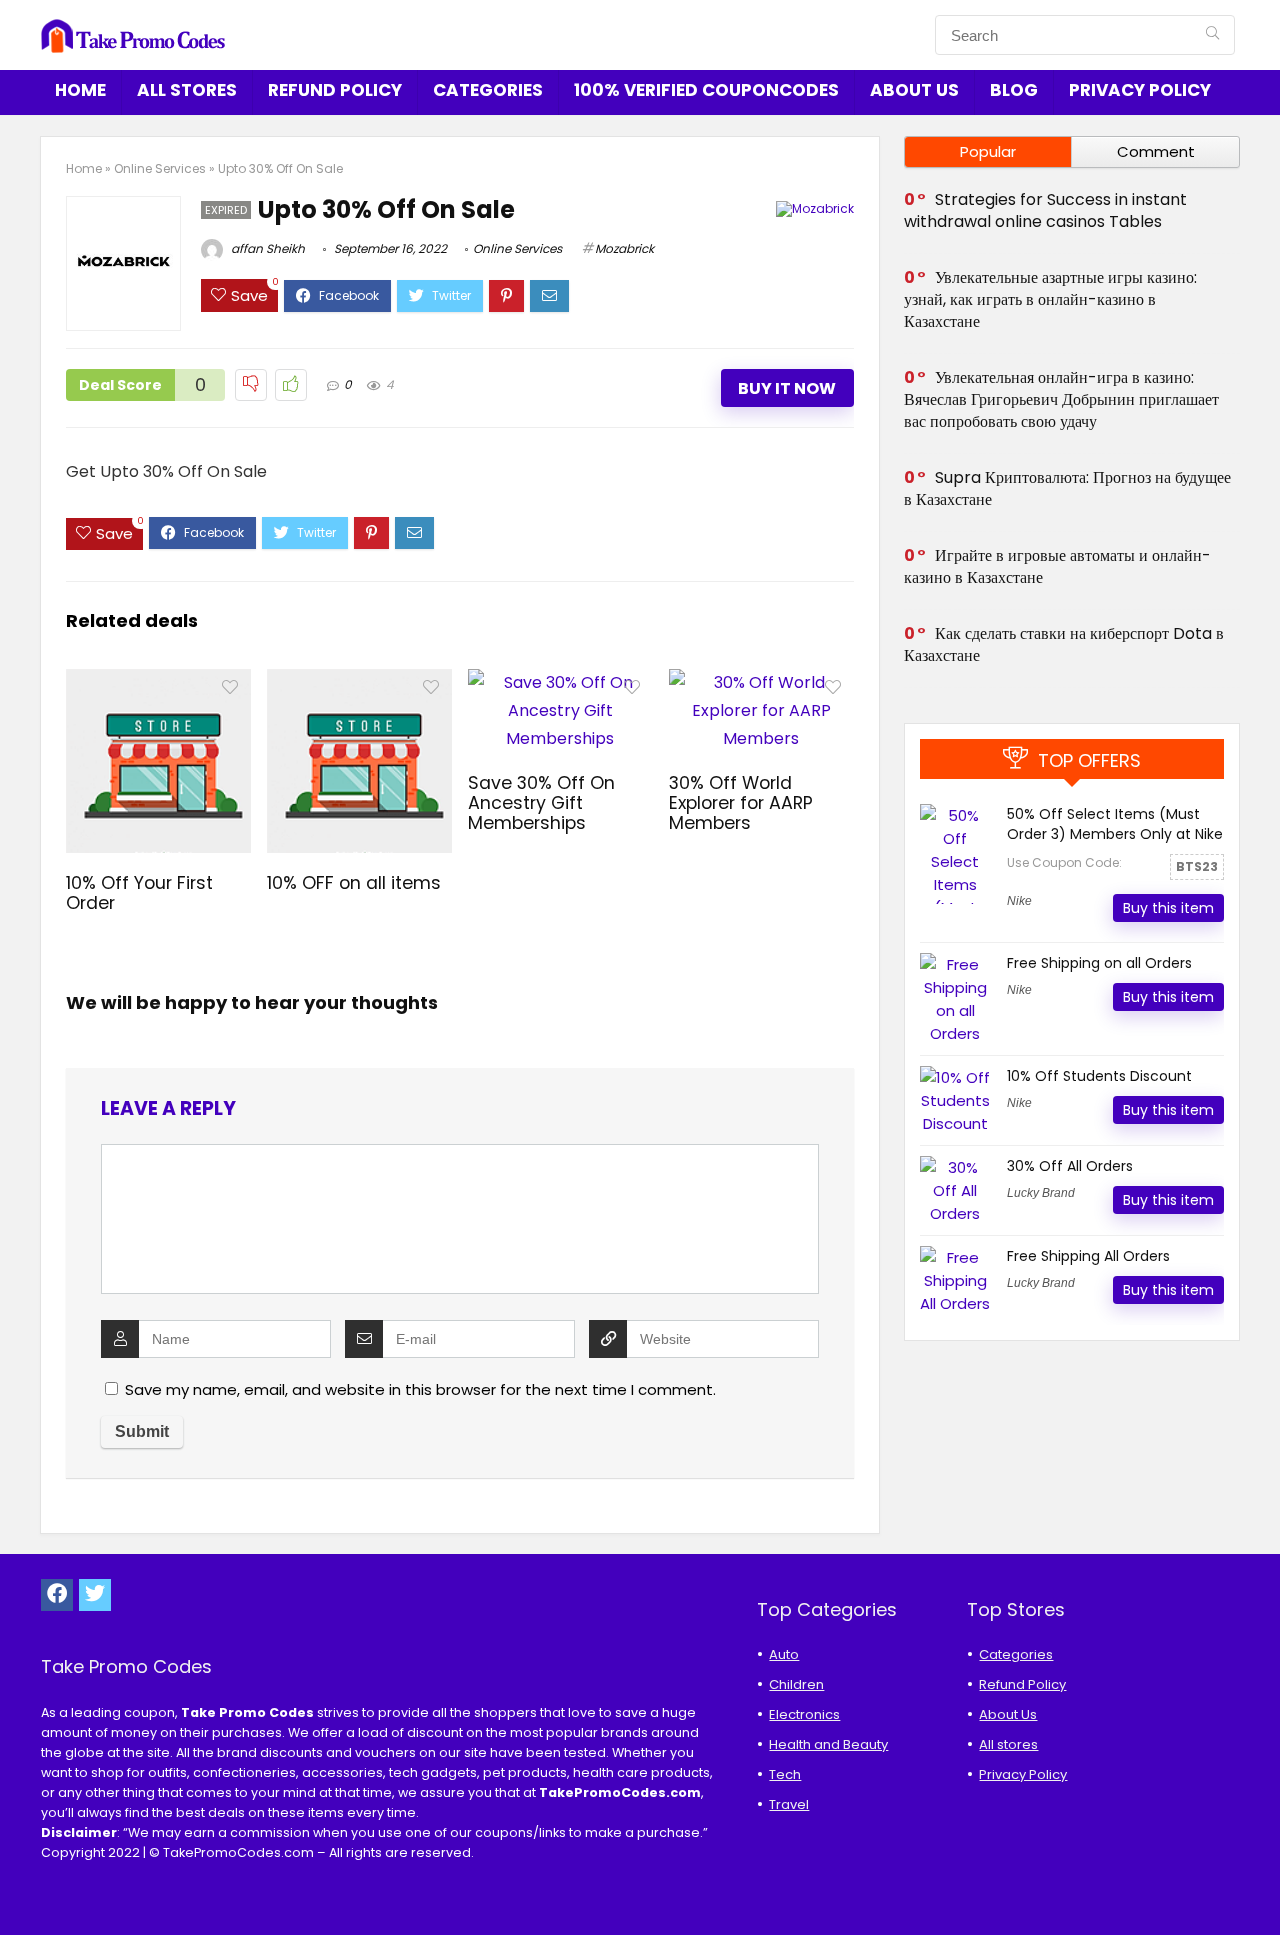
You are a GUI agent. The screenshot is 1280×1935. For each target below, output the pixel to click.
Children (796, 1684)
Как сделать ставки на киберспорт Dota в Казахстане (1064, 644)
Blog (1014, 90)
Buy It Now (787, 388)
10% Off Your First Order (139, 893)
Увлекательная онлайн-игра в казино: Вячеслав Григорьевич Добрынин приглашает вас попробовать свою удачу (1061, 399)
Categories (488, 90)
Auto (784, 1654)
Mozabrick (624, 248)
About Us (914, 90)
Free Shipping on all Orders (1099, 963)
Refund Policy (335, 90)
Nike (1019, 901)
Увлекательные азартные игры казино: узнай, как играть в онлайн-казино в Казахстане (1050, 299)
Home (80, 90)
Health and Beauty (828, 1744)
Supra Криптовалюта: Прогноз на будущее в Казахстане (1067, 488)
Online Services (160, 168)
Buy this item (1168, 908)
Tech (785, 1774)
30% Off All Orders (1070, 1166)
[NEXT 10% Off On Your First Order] (1260, 1885)
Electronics (804, 1714)
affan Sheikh (266, 248)
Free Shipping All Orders (1088, 1256)
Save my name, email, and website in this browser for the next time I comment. (420, 1389)
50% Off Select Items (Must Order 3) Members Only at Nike (1115, 824)
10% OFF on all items (354, 883)
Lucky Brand (1041, 1193)
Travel (789, 1804)
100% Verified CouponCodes (706, 90)
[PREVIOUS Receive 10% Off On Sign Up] (20, 1885)
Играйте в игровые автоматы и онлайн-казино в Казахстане (1057, 566)
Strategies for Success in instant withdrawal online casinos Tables (1045, 210)
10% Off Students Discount (1099, 1076)
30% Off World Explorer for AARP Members (741, 803)
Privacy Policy (1140, 90)
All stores (187, 90)
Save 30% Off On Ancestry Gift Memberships (541, 803)
